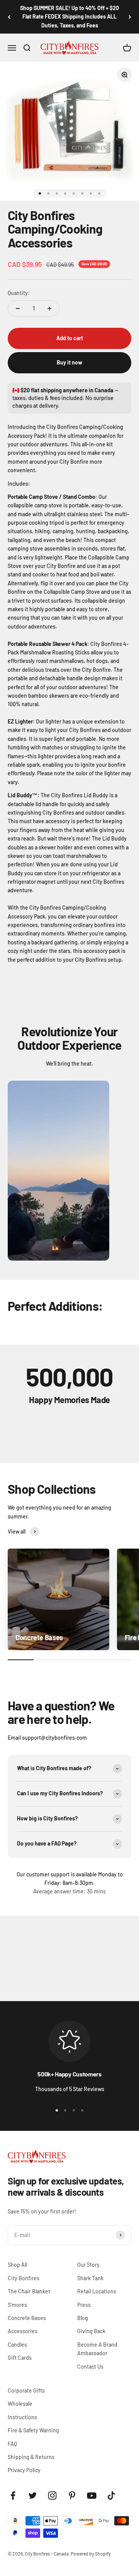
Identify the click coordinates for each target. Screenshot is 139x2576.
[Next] (130, 17)
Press (84, 2305)
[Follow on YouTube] (92, 2495)
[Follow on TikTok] (111, 2495)
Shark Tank (90, 2278)
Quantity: (19, 293)
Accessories (23, 2331)
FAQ (12, 2444)
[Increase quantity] (49, 308)
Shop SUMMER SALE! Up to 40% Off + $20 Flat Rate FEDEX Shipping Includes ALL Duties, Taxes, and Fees (69, 17)
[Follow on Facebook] (13, 2495)
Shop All (17, 2265)
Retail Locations (97, 2291)
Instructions (22, 2417)
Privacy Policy (24, 2470)
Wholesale (20, 2404)
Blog (83, 2318)
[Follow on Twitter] (33, 2495)
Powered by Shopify (91, 2554)
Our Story (88, 2265)
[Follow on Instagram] (52, 2495)
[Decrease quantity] (18, 308)
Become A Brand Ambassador (97, 2349)
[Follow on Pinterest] (72, 2495)
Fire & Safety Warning (33, 2430)
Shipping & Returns (31, 2457)
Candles (17, 2345)
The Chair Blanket (29, 2291)
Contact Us (90, 2367)
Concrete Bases (27, 2318)
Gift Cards (20, 2358)
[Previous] (9, 17)
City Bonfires (24, 2278)
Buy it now (69, 362)
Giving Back (91, 2331)
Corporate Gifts (26, 2390)
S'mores (17, 2305)
